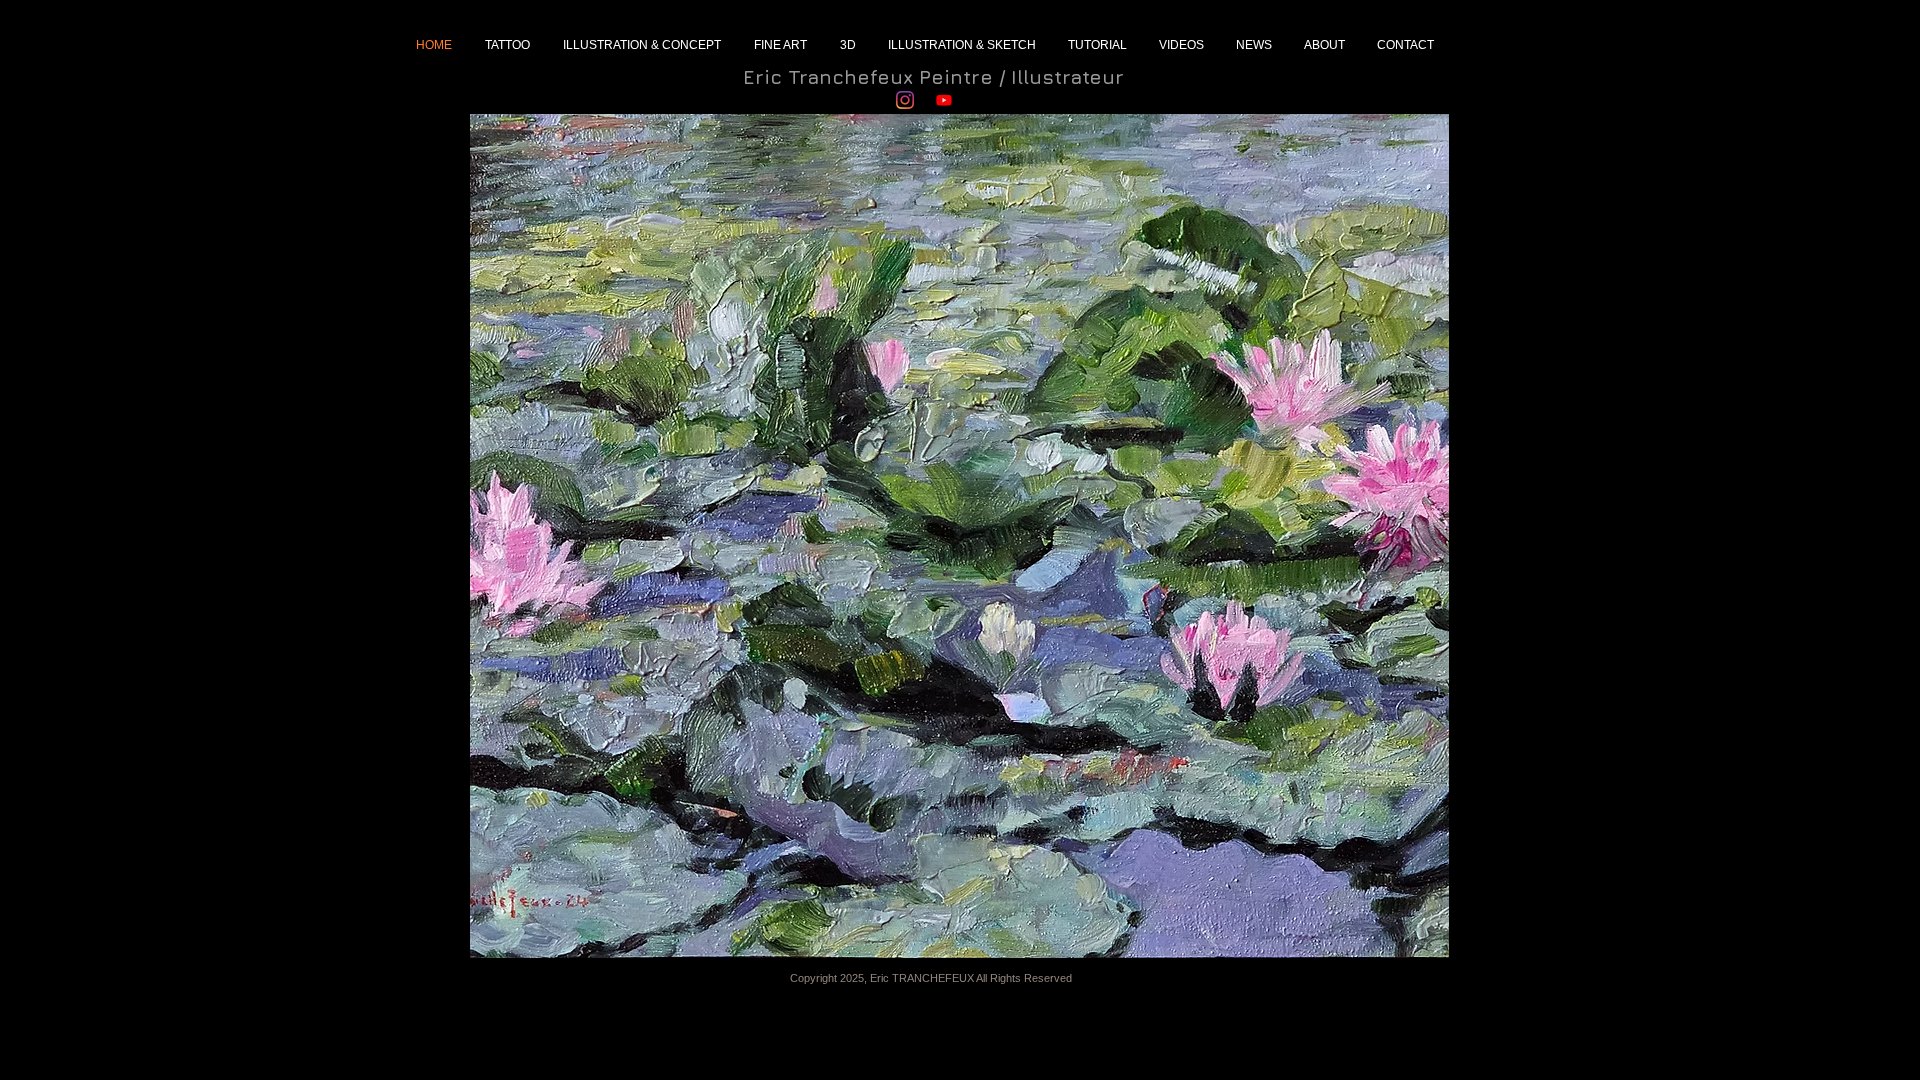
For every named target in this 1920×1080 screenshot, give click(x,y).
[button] (959, 536)
